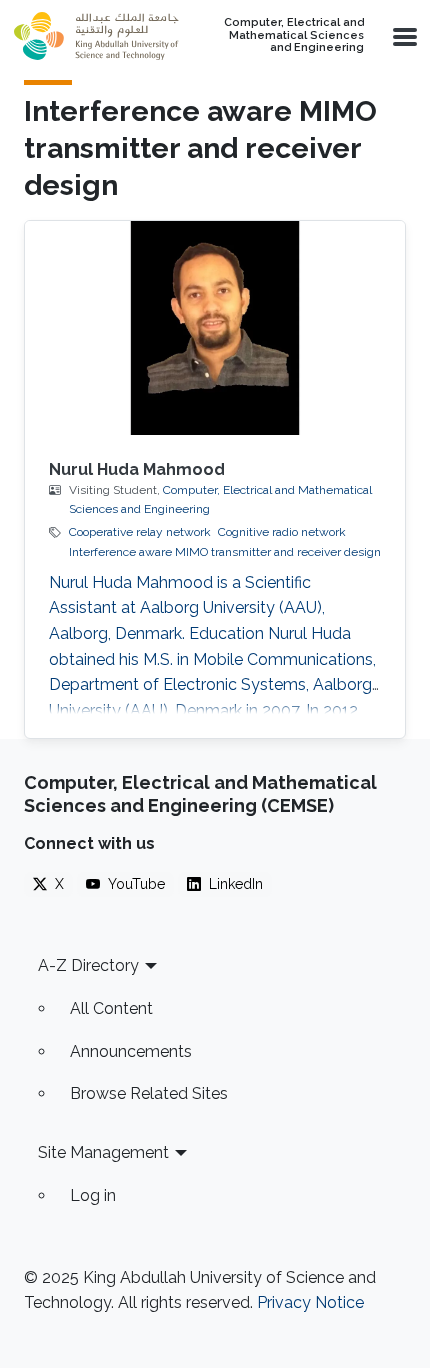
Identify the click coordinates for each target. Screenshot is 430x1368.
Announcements (131, 1051)
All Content (111, 1008)
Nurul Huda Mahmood (137, 469)
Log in (93, 1195)
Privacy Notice (310, 1302)
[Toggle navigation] (403, 36)
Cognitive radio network (282, 532)
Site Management (103, 1152)
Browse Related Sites (149, 1093)
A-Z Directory (88, 965)
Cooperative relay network (140, 532)
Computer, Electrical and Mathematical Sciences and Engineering (294, 35)
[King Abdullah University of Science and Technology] (96, 36)
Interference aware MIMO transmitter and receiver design (225, 552)
